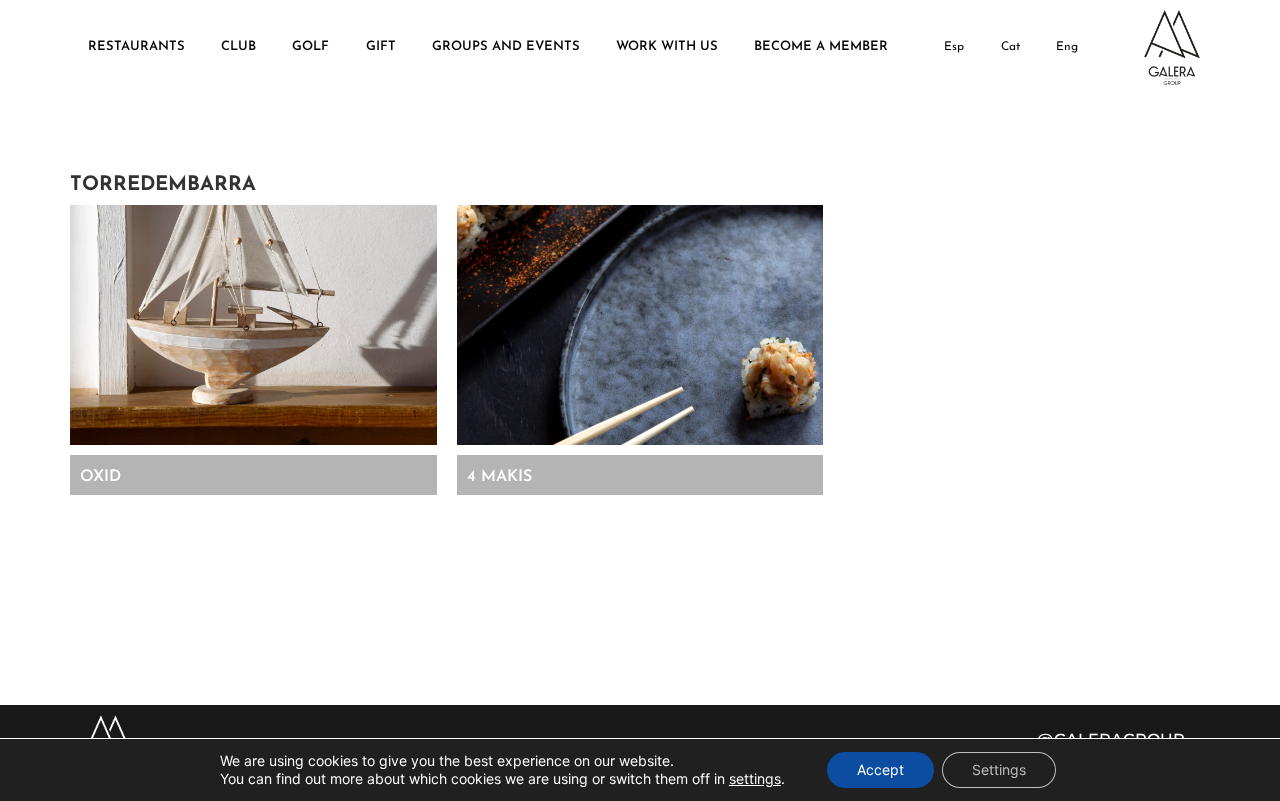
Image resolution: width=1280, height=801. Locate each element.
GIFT (381, 46)
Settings (999, 769)
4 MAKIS (499, 477)
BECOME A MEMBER (821, 46)
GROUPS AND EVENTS (506, 46)
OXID (100, 477)
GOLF (310, 46)
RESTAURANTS (136, 46)
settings (755, 778)
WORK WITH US (667, 46)
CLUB (238, 46)
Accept (880, 769)
